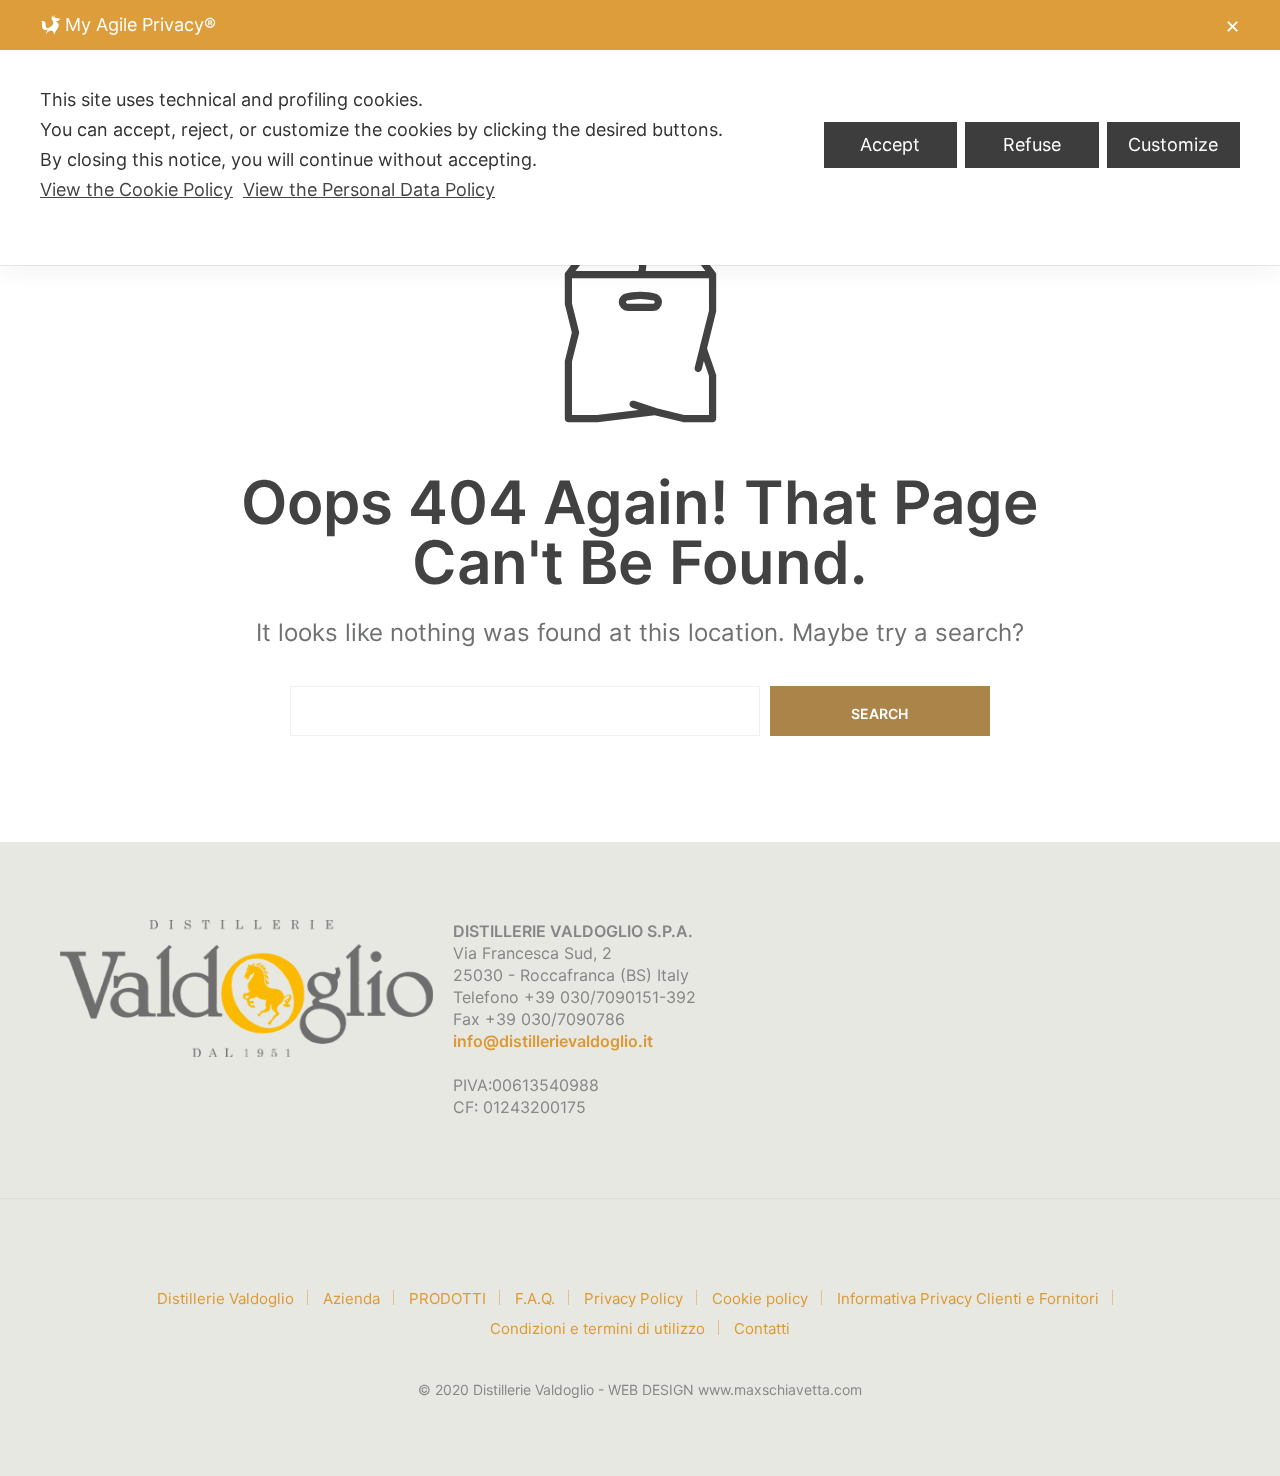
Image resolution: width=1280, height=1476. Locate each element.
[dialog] (640, 132)
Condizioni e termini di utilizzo (597, 1328)
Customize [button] (1173, 144)
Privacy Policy (633, 1298)
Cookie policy (760, 1298)
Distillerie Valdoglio (225, 1298)
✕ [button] (1232, 26)
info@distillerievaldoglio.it (553, 1041)
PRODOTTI (447, 1298)
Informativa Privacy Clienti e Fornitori (968, 1298)
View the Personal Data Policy (369, 189)
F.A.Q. (535, 1298)
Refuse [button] (1032, 144)
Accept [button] (890, 144)
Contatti (762, 1328)
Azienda (351, 1298)
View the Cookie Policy (136, 189)
